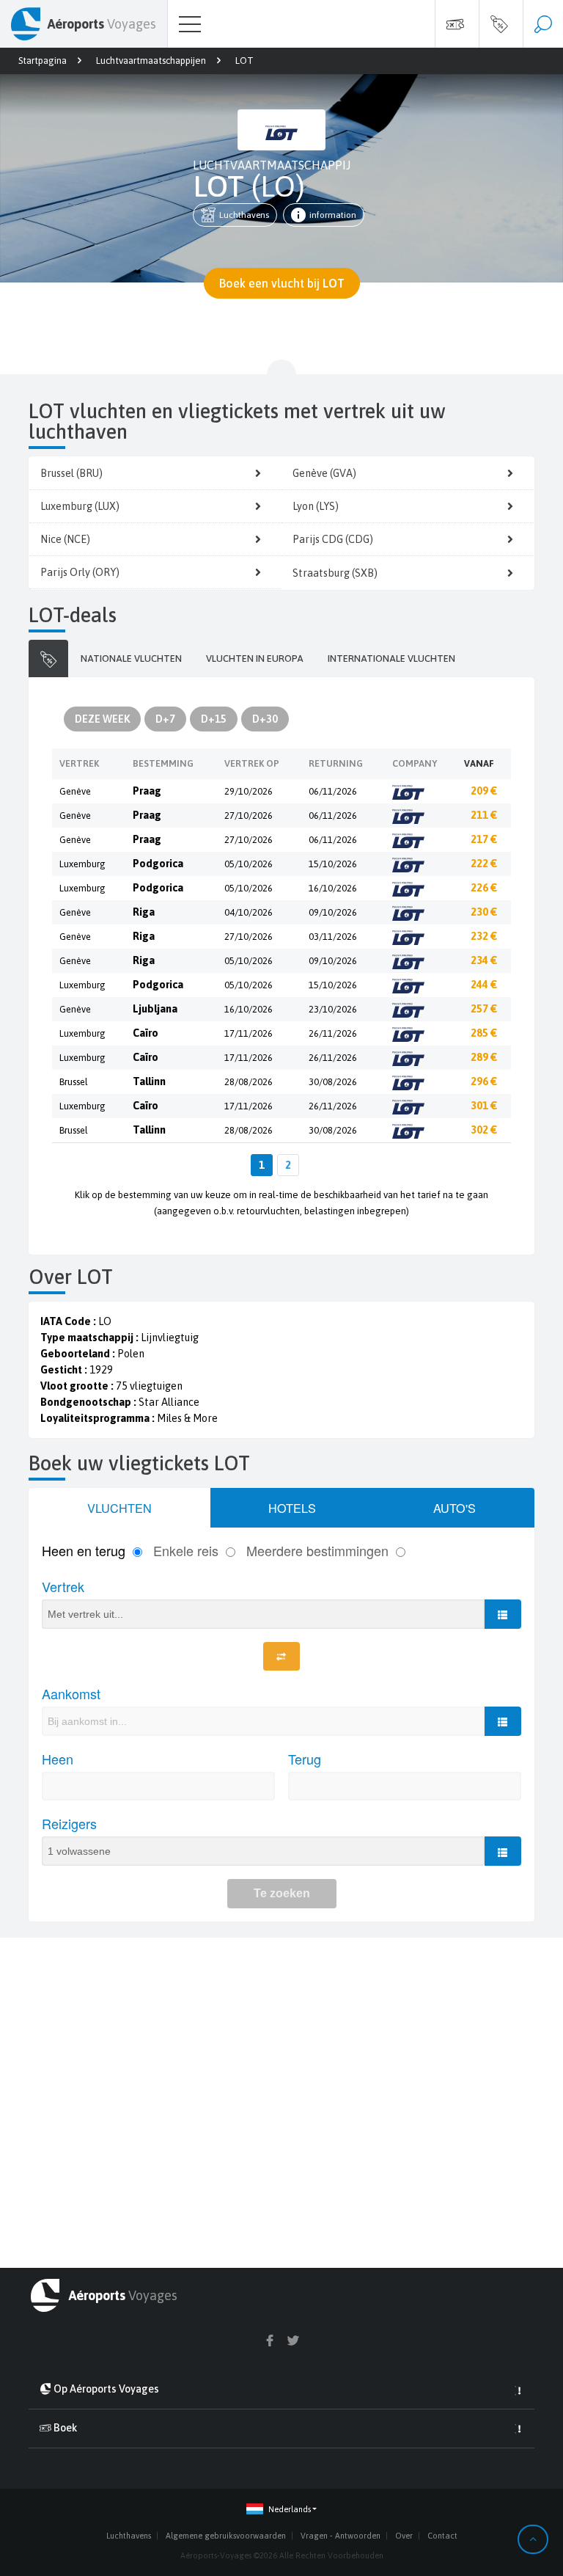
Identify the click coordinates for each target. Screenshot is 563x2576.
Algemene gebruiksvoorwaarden (226, 2536)
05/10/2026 (249, 864)
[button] (281, 2510)
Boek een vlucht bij (282, 283)
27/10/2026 (249, 816)
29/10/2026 (249, 791)
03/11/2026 (333, 937)
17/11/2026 (249, 1033)
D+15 (214, 719)
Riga (144, 912)
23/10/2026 (333, 1009)
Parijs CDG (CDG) (333, 539)
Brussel (74, 1082)
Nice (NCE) (65, 539)
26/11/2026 (333, 1033)
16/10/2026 (333, 888)
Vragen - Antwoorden (341, 2536)
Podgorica (158, 864)
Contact (442, 2536)
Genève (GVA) (324, 473)
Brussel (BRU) (71, 473)
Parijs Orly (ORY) (80, 572)
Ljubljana (155, 1009)
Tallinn (149, 1081)
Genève (75, 791)
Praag (147, 791)
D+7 (165, 719)
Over (404, 2536)
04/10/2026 (249, 912)
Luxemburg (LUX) (80, 506)
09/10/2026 (333, 912)
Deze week (102, 719)
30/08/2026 (333, 1082)
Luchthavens (244, 215)
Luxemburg (82, 864)
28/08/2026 (249, 1082)
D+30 (265, 719)
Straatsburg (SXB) (335, 573)
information (333, 215)
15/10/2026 (333, 864)
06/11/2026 (333, 791)
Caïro (146, 1033)
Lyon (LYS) (316, 506)
